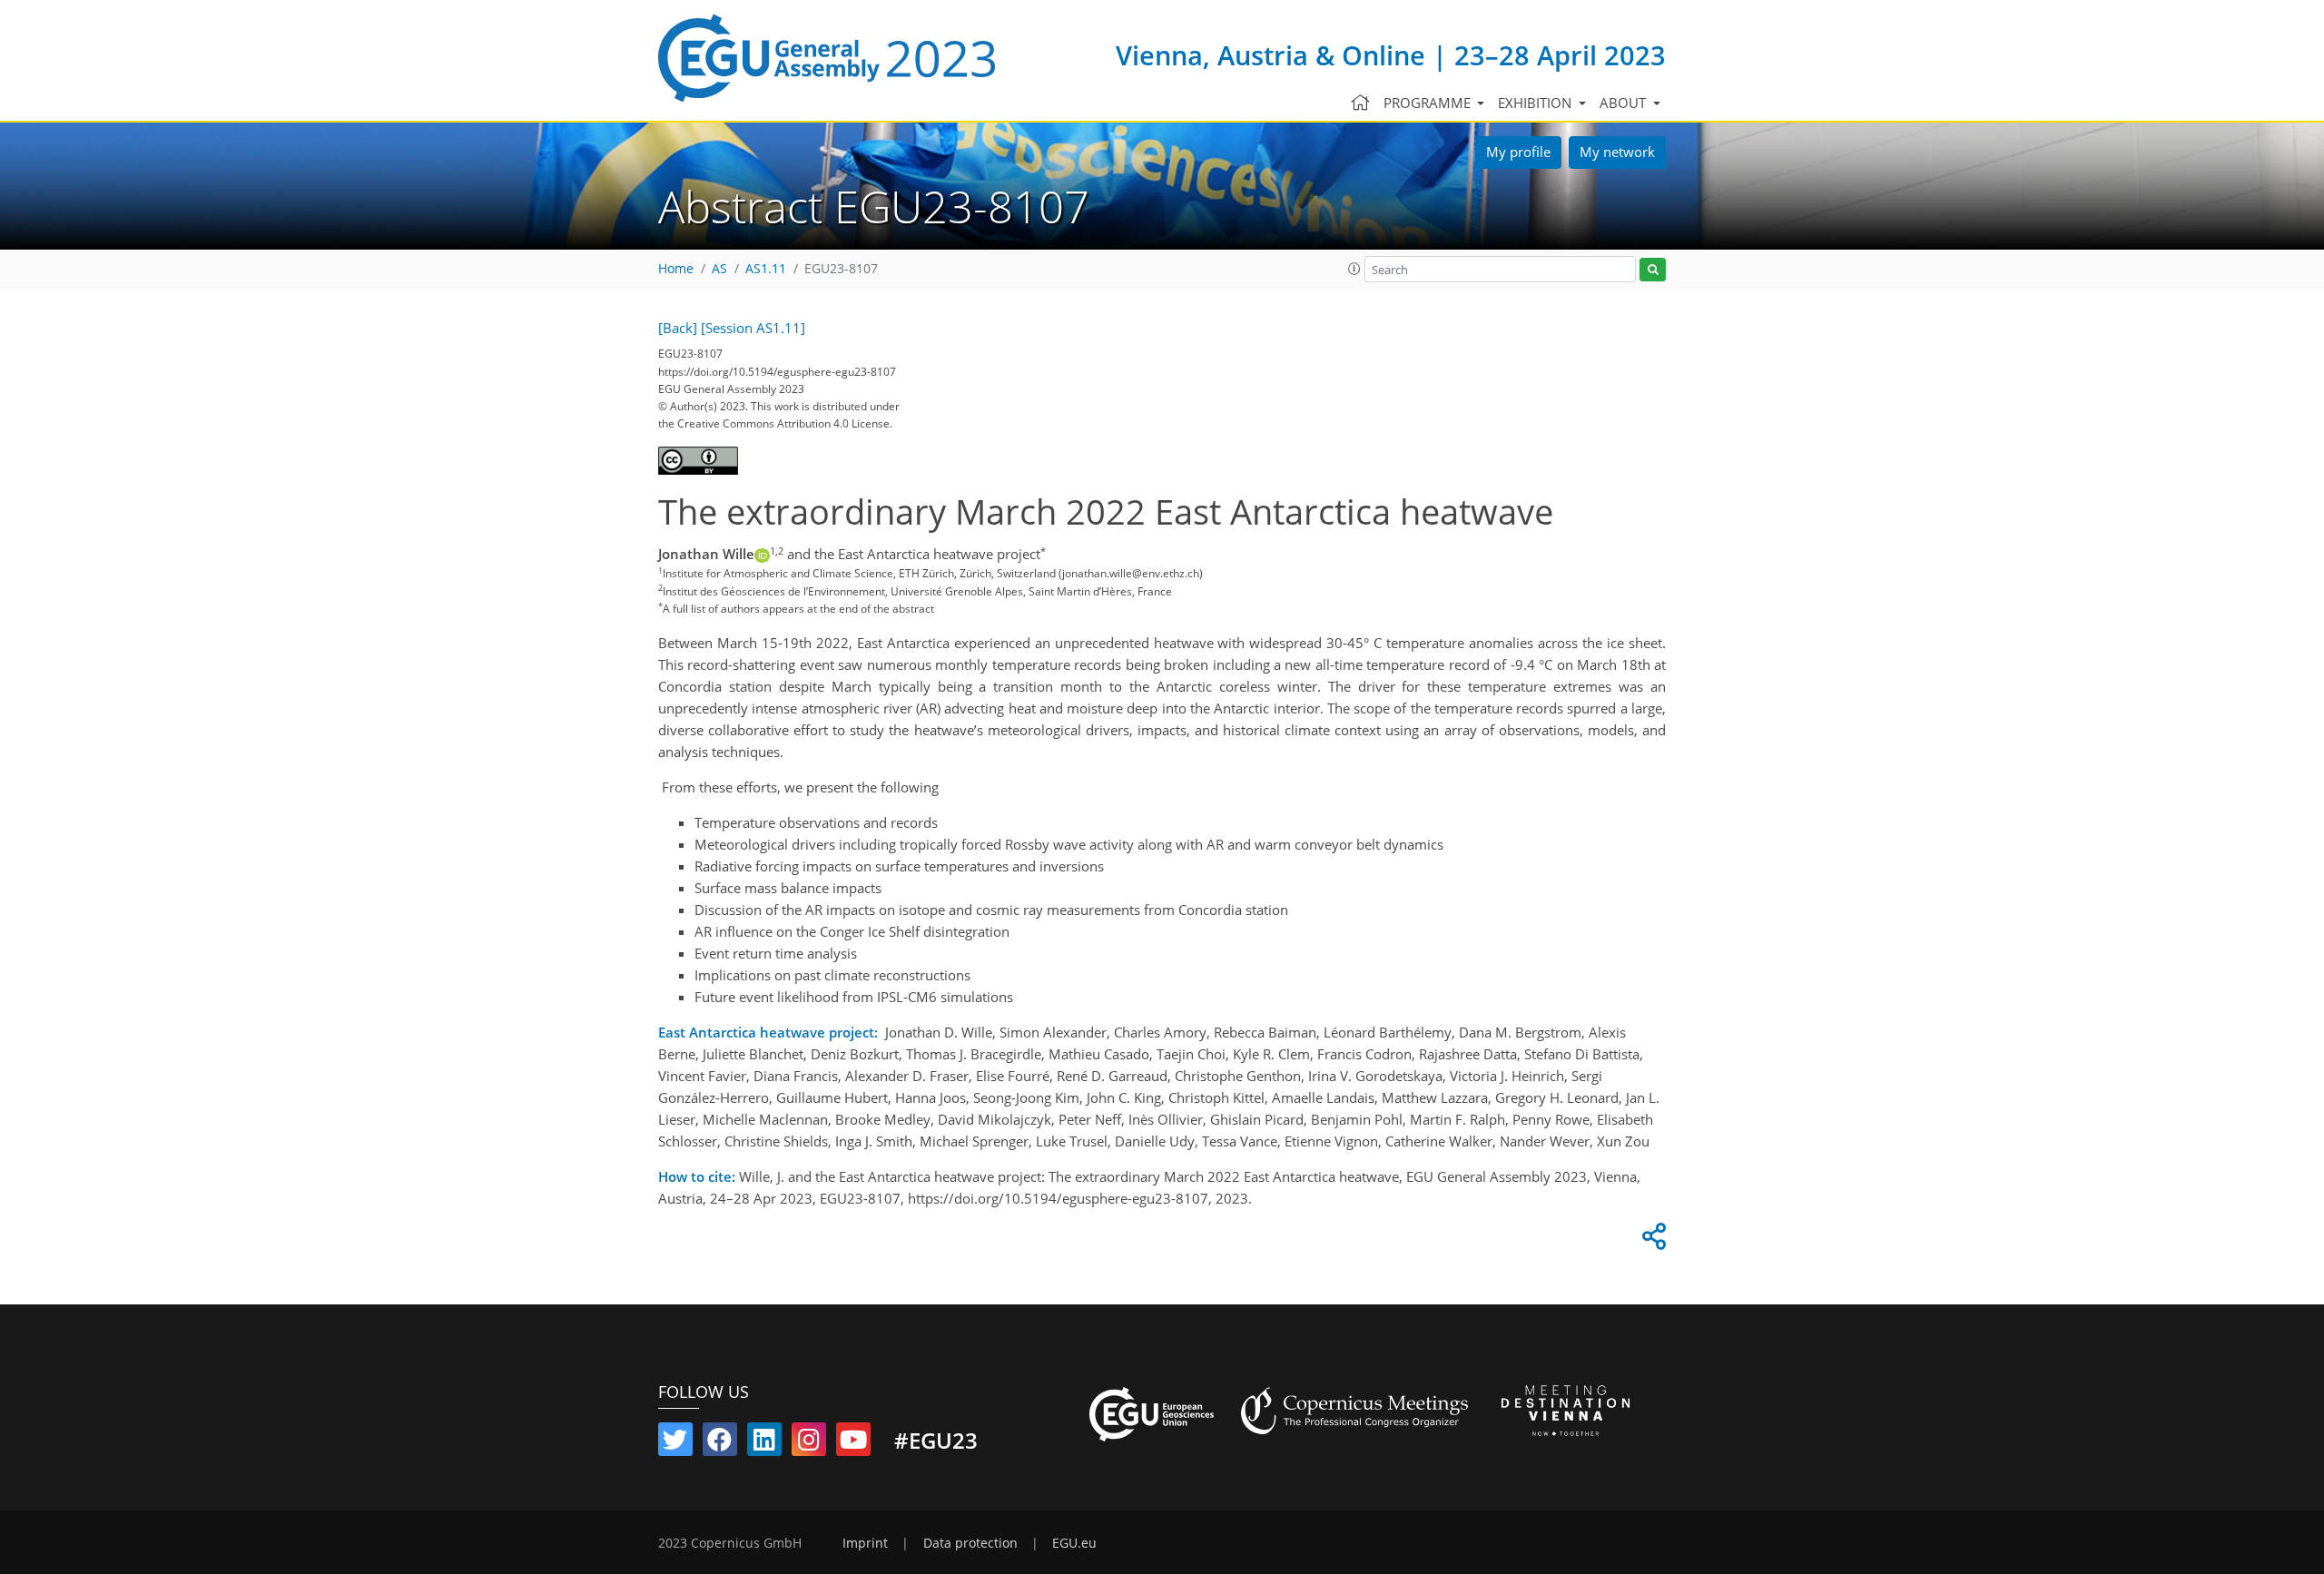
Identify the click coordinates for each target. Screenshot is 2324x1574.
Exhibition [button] (1536, 103)
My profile (1518, 152)
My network (1617, 152)
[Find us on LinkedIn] (764, 1443)
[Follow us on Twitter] (675, 1443)
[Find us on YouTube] (853, 1443)
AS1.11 (766, 269)
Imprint (865, 1543)
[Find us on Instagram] (809, 1443)
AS (719, 269)
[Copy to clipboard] (1651, 1241)
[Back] (678, 328)
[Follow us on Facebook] (720, 1443)
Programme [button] (1429, 103)
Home (676, 269)
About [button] (1625, 103)
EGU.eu (1074, 1543)
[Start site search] (1653, 270)
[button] (1354, 269)
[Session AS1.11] (753, 328)
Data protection (970, 1543)
